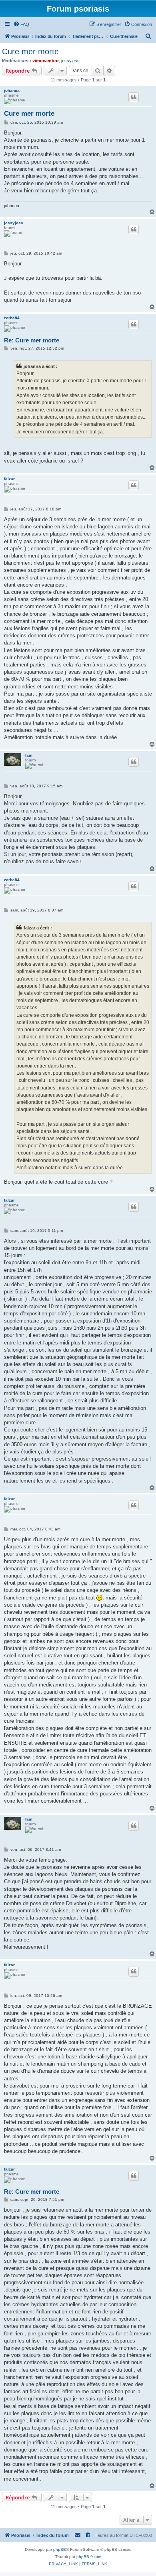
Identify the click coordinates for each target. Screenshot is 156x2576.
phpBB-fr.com (89, 2557)
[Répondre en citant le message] (134, 97)
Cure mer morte (30, 51)
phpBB (60, 2549)
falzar (9, 479)
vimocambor (46, 61)
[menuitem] (21, 24)
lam (29, 755)
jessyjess (70, 61)
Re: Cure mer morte (32, 340)
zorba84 (12, 318)
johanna (12, 90)
